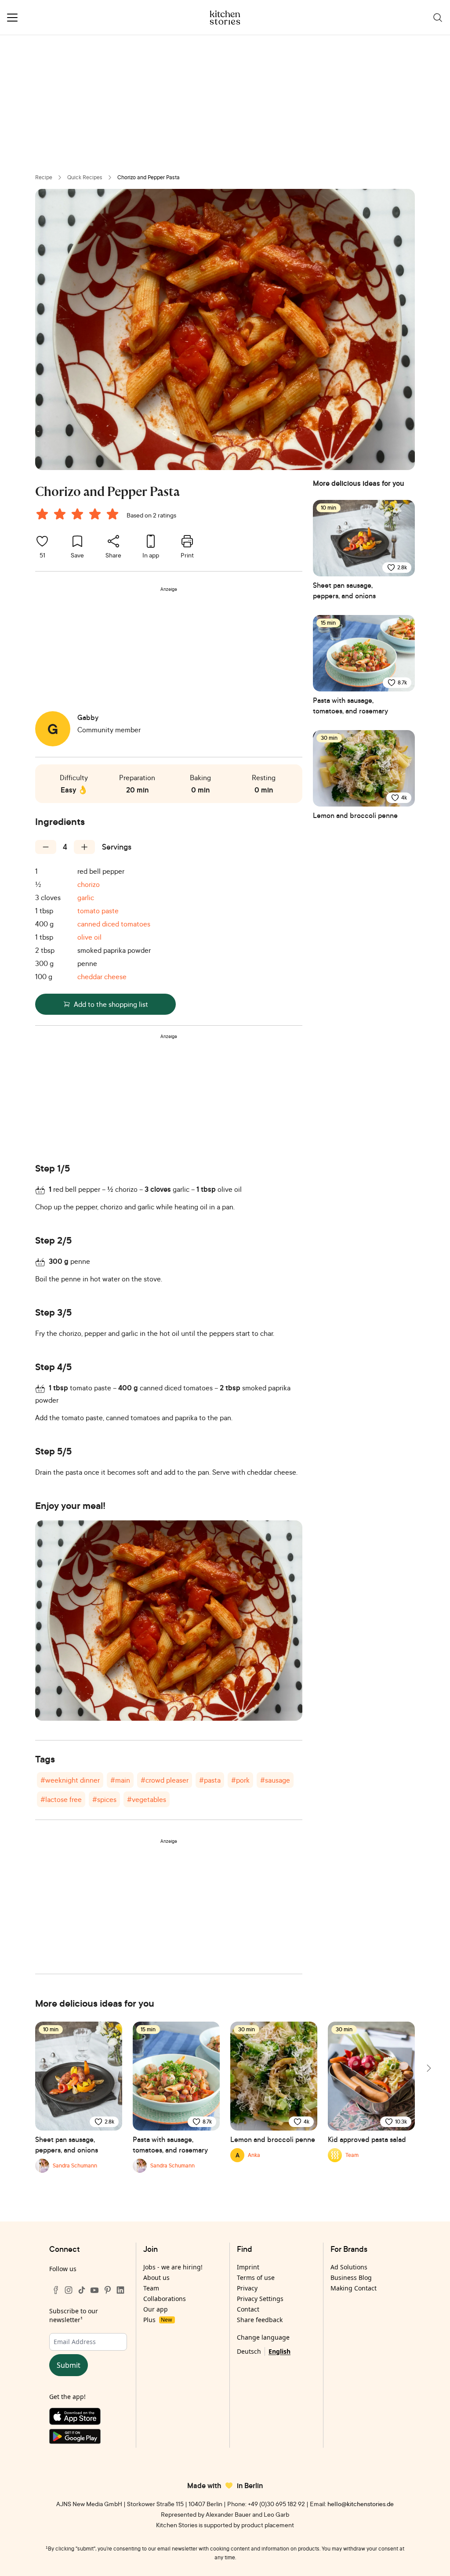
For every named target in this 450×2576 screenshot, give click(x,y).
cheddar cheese (102, 977)
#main (120, 1780)
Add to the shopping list (111, 1004)
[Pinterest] (108, 2290)
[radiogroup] (79, 515)
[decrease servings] (46, 847)
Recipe (44, 177)
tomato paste (98, 911)
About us (156, 2278)
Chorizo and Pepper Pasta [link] (149, 177)
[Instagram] (69, 2290)
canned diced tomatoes (114, 924)
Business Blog (351, 2278)
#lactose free (61, 1799)
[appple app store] (88, 2418)
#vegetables (147, 1799)
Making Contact (354, 2288)
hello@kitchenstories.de (361, 2504)
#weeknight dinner (70, 1780)
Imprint (248, 2267)
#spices (104, 1799)
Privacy (247, 2288)
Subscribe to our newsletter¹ (74, 2315)
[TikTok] (82, 2290)
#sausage (275, 1780)
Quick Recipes (85, 177)
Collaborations (165, 2299)
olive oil (89, 937)
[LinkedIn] (120, 2290)
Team (151, 2288)
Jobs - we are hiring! (173, 2267)
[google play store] (88, 2438)
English (279, 2351)
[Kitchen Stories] (225, 18)
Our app (156, 2309)
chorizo (89, 884)
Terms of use (256, 2278)
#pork (240, 1780)
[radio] (42, 514)
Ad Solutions (349, 2267)
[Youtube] (94, 2290)
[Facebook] (56, 2290)
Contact (248, 2309)
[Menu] (12, 18)
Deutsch (249, 2351)
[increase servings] (84, 847)
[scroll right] (428, 2068)
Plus (158, 2320)
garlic (86, 897)
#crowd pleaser (165, 1780)
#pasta (210, 1780)
